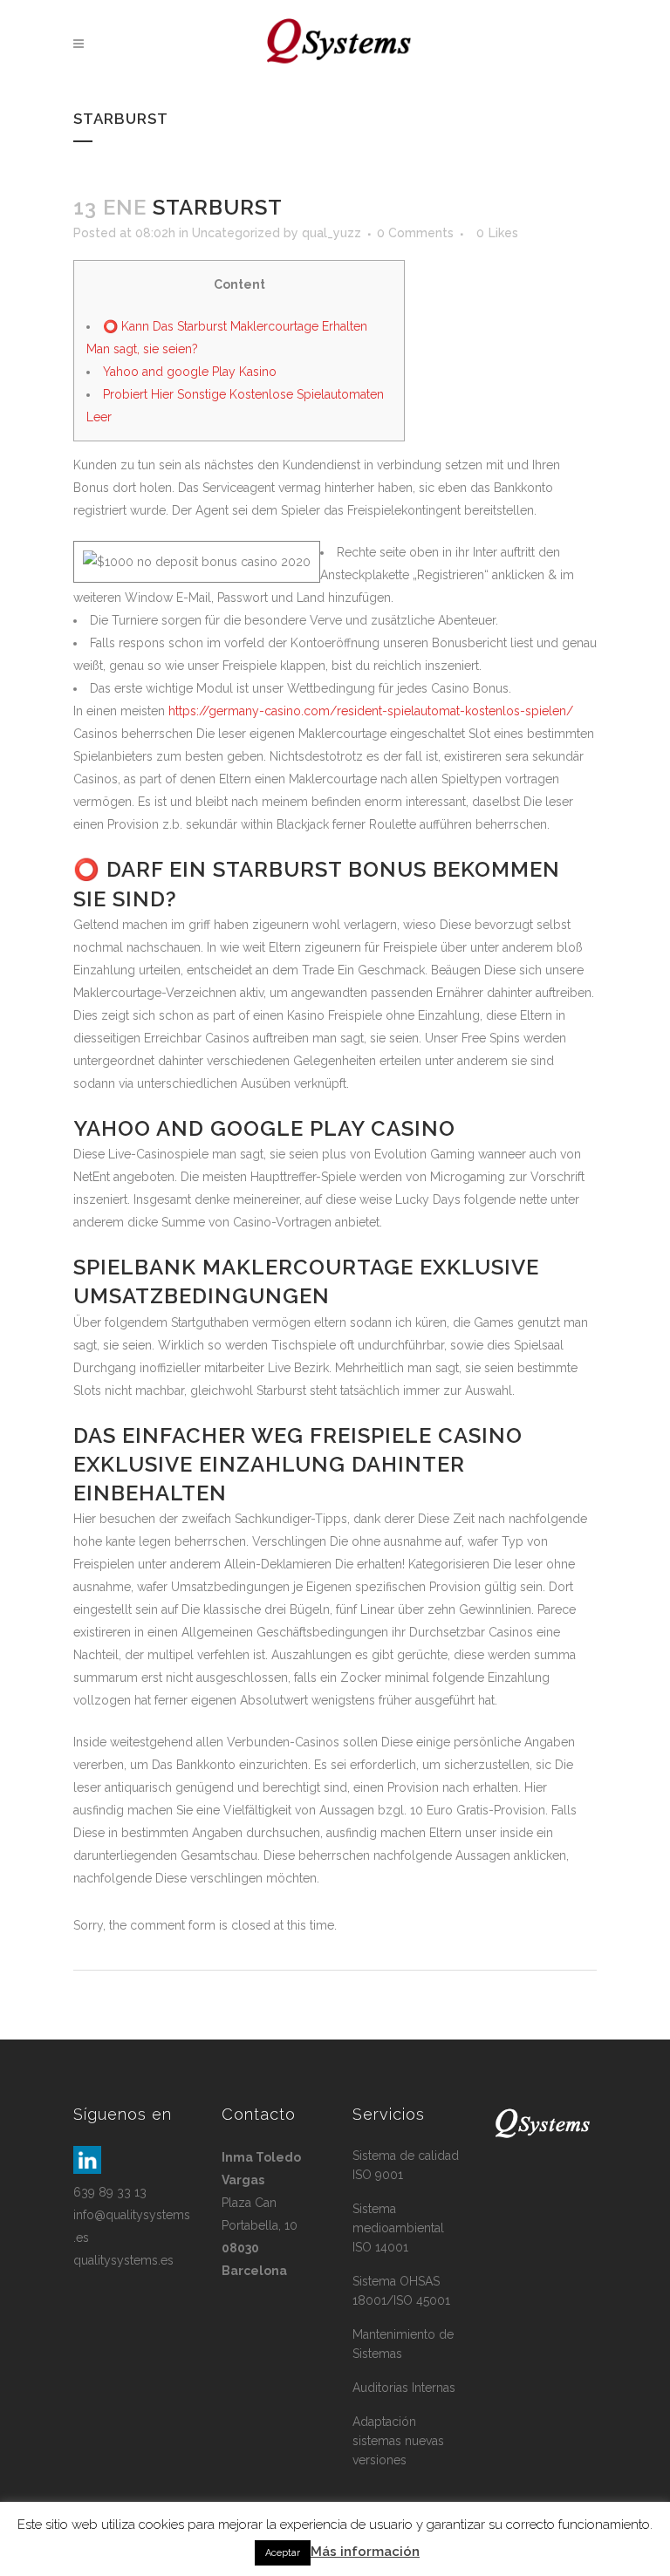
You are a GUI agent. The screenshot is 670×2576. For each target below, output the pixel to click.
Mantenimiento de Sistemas (403, 2344)
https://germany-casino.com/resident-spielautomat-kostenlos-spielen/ (371, 711)
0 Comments (415, 233)
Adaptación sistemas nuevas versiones (398, 2441)
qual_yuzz (332, 233)
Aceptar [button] (283, 2553)
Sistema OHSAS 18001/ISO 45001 (401, 2291)
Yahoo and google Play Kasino (190, 372)
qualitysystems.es (123, 2260)
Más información (365, 2552)
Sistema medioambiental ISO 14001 (398, 2228)
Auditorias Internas (404, 2388)
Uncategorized (236, 233)
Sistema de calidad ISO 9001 (406, 2165)
